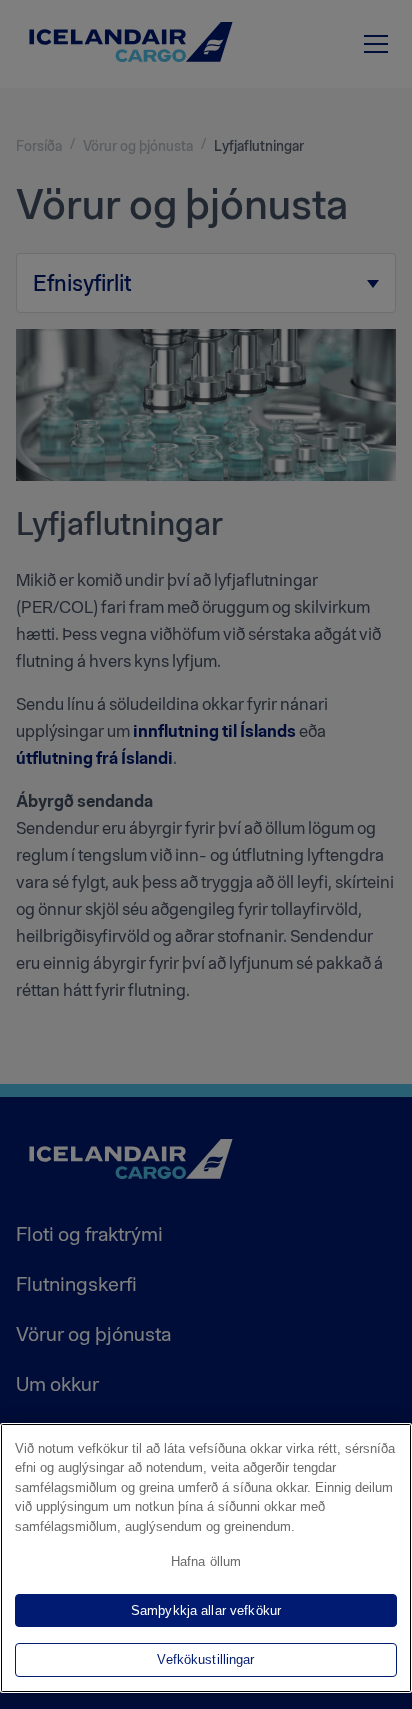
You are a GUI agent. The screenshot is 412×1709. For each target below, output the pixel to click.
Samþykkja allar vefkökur (206, 1610)
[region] (206, 1558)
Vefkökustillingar (205, 1659)
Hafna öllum (206, 1561)
